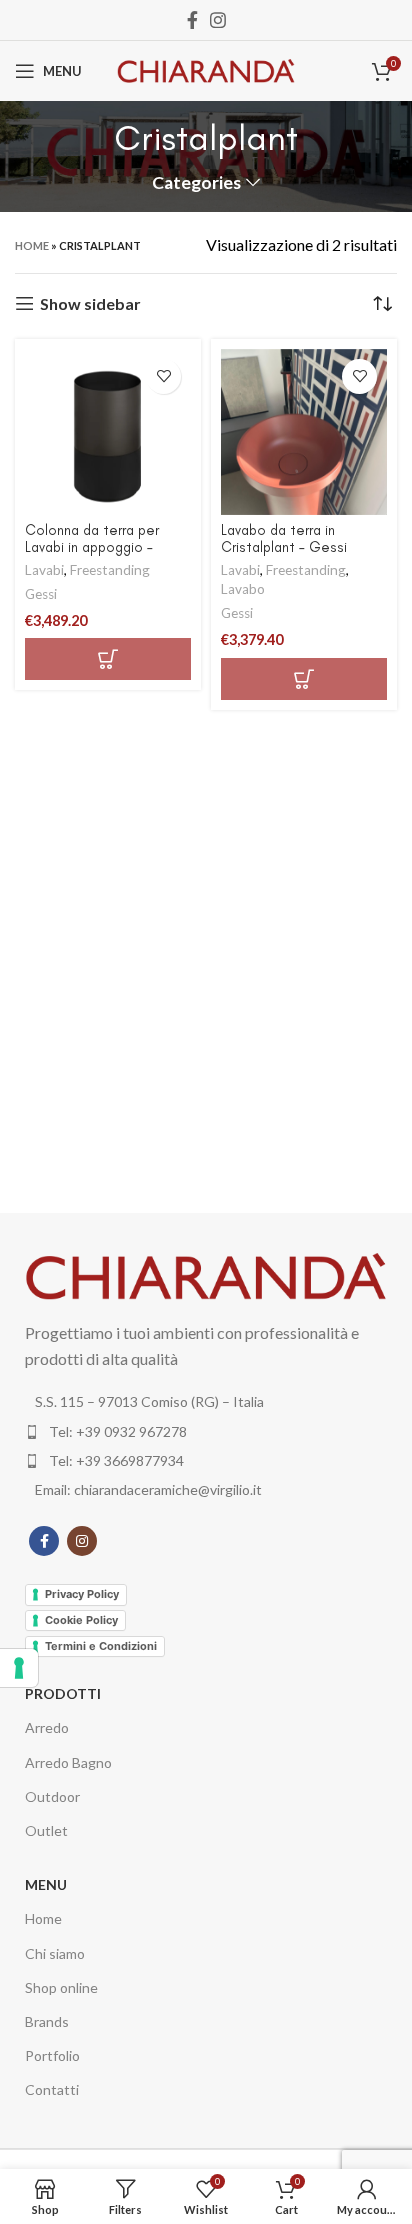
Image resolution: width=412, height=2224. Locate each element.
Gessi (41, 594)
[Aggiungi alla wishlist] (163, 376)
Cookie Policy (81, 1620)
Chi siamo (55, 1953)
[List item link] (206, 1432)
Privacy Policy (82, 1594)
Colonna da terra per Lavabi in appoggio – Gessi (92, 547)
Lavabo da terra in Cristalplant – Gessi (284, 538)
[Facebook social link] (192, 20)
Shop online (61, 1987)
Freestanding (110, 570)
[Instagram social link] (218, 20)
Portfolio (52, 2055)
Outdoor (52, 1796)
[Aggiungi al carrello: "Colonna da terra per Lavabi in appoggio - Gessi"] (108, 659)
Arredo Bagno (68, 1762)
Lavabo (243, 589)
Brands (47, 2021)
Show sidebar (90, 303)
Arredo (47, 1727)
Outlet (46, 1830)
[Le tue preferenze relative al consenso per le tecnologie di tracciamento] (19, 1668)
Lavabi (44, 570)
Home (32, 245)
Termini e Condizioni (101, 1646)
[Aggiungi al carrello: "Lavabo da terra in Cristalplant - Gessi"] (304, 679)
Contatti (52, 2089)
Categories (196, 183)
